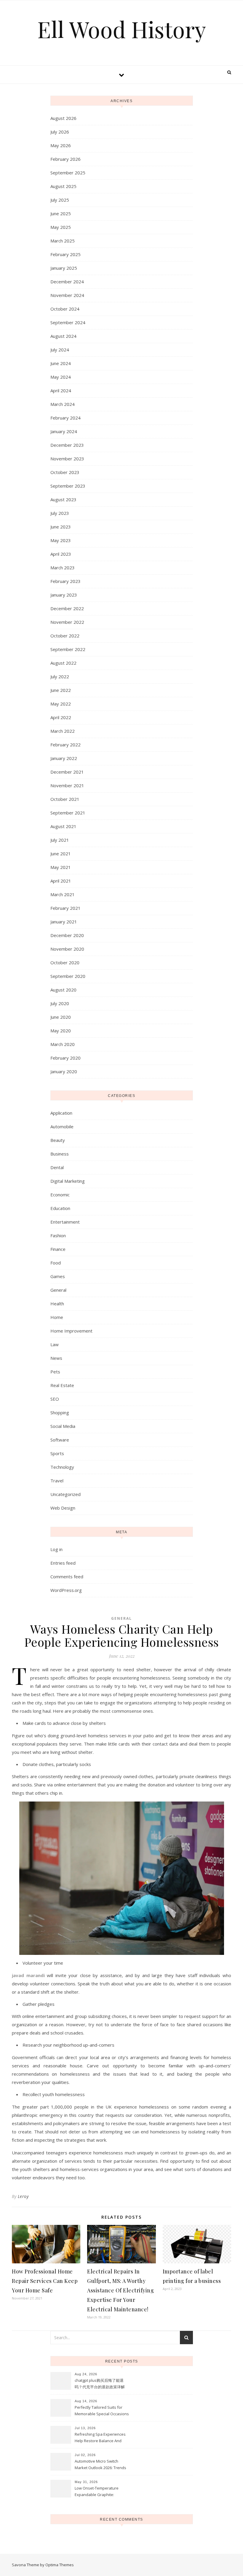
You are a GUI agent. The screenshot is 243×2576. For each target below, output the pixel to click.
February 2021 (65, 908)
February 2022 (65, 745)
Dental (57, 1167)
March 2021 (63, 894)
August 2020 (63, 990)
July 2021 (60, 840)
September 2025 (68, 173)
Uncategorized (65, 1494)
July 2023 (60, 513)
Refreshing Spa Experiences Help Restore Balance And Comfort (100, 2438)
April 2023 (61, 554)
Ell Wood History (122, 29)
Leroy (23, 2196)
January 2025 (64, 268)
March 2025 (63, 241)
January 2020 (64, 1071)
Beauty (58, 1140)
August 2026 (63, 118)
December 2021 (67, 772)
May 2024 (61, 377)
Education (60, 1208)
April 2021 (61, 881)
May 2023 (61, 540)
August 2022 (63, 663)
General (58, 1290)
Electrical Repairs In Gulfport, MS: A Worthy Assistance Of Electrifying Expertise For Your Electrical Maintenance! (120, 2290)
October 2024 (65, 309)
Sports (57, 1453)
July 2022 (60, 676)
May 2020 (61, 1031)
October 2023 (65, 472)
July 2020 (60, 1003)
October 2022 (65, 636)
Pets (55, 1372)
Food (56, 1263)
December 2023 (67, 445)
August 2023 (63, 499)
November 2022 (67, 622)
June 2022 (61, 690)
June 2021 (61, 854)
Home (57, 1317)
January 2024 (64, 431)
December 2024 (67, 282)
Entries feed (63, 1563)
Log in (56, 1549)
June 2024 (61, 363)
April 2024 (61, 391)
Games (58, 1276)
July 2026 (60, 132)
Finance (58, 1249)
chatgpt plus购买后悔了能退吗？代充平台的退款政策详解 (100, 2384)
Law (55, 1344)
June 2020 (61, 1017)
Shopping (60, 1412)
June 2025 (61, 213)
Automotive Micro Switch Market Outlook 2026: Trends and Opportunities (100, 2465)
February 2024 (65, 418)
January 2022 (64, 758)
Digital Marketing (68, 1181)
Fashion (58, 1235)
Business (60, 1154)
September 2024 (68, 322)
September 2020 (68, 976)
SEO (55, 1399)
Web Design (63, 1508)
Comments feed (67, 1577)
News (56, 1358)
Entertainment (65, 1222)
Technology (62, 1467)
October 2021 (65, 799)
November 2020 (67, 949)
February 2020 (65, 1058)
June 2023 (61, 527)
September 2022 (68, 649)
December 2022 (67, 608)
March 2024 (63, 404)
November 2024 (67, 295)
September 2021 (68, 813)
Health (57, 1304)
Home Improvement (71, 1331)
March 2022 (63, 731)
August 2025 (63, 186)
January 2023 (64, 595)
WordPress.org (66, 1590)
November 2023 (67, 459)
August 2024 (63, 336)
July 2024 (60, 350)
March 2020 (63, 1044)
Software (60, 1440)
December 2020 (67, 935)
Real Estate (62, 1385)
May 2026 (61, 145)
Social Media (63, 1426)
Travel (57, 1481)
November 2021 (67, 785)
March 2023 (63, 568)
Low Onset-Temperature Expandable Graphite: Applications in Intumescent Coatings (99, 2492)
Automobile (62, 1127)
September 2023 (68, 486)
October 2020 (65, 962)
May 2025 (61, 227)
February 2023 (65, 581)
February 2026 (65, 159)
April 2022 (61, 717)
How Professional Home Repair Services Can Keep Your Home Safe (45, 2281)
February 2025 (65, 254)
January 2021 (64, 922)
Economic (60, 1195)
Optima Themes (60, 2565)
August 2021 (63, 826)
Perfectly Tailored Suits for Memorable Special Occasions (102, 2411)
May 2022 (61, 704)
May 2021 (61, 867)
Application (61, 1113)
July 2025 (60, 200)
